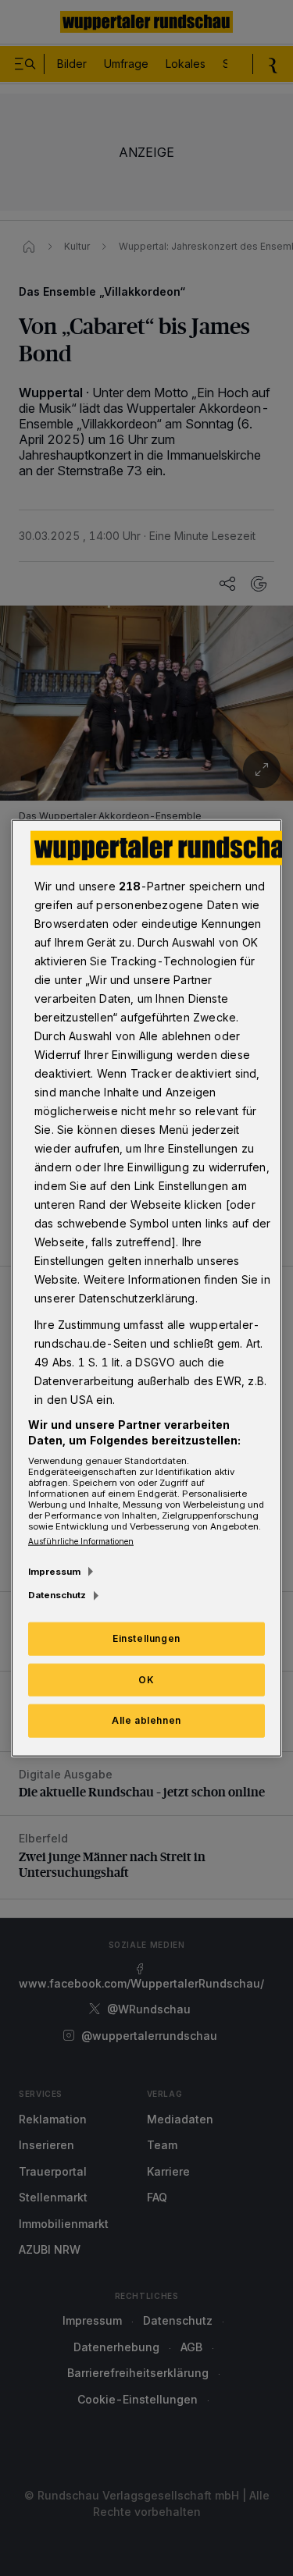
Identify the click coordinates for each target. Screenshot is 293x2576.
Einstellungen (146, 1638)
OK (146, 1679)
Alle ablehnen (146, 1720)
